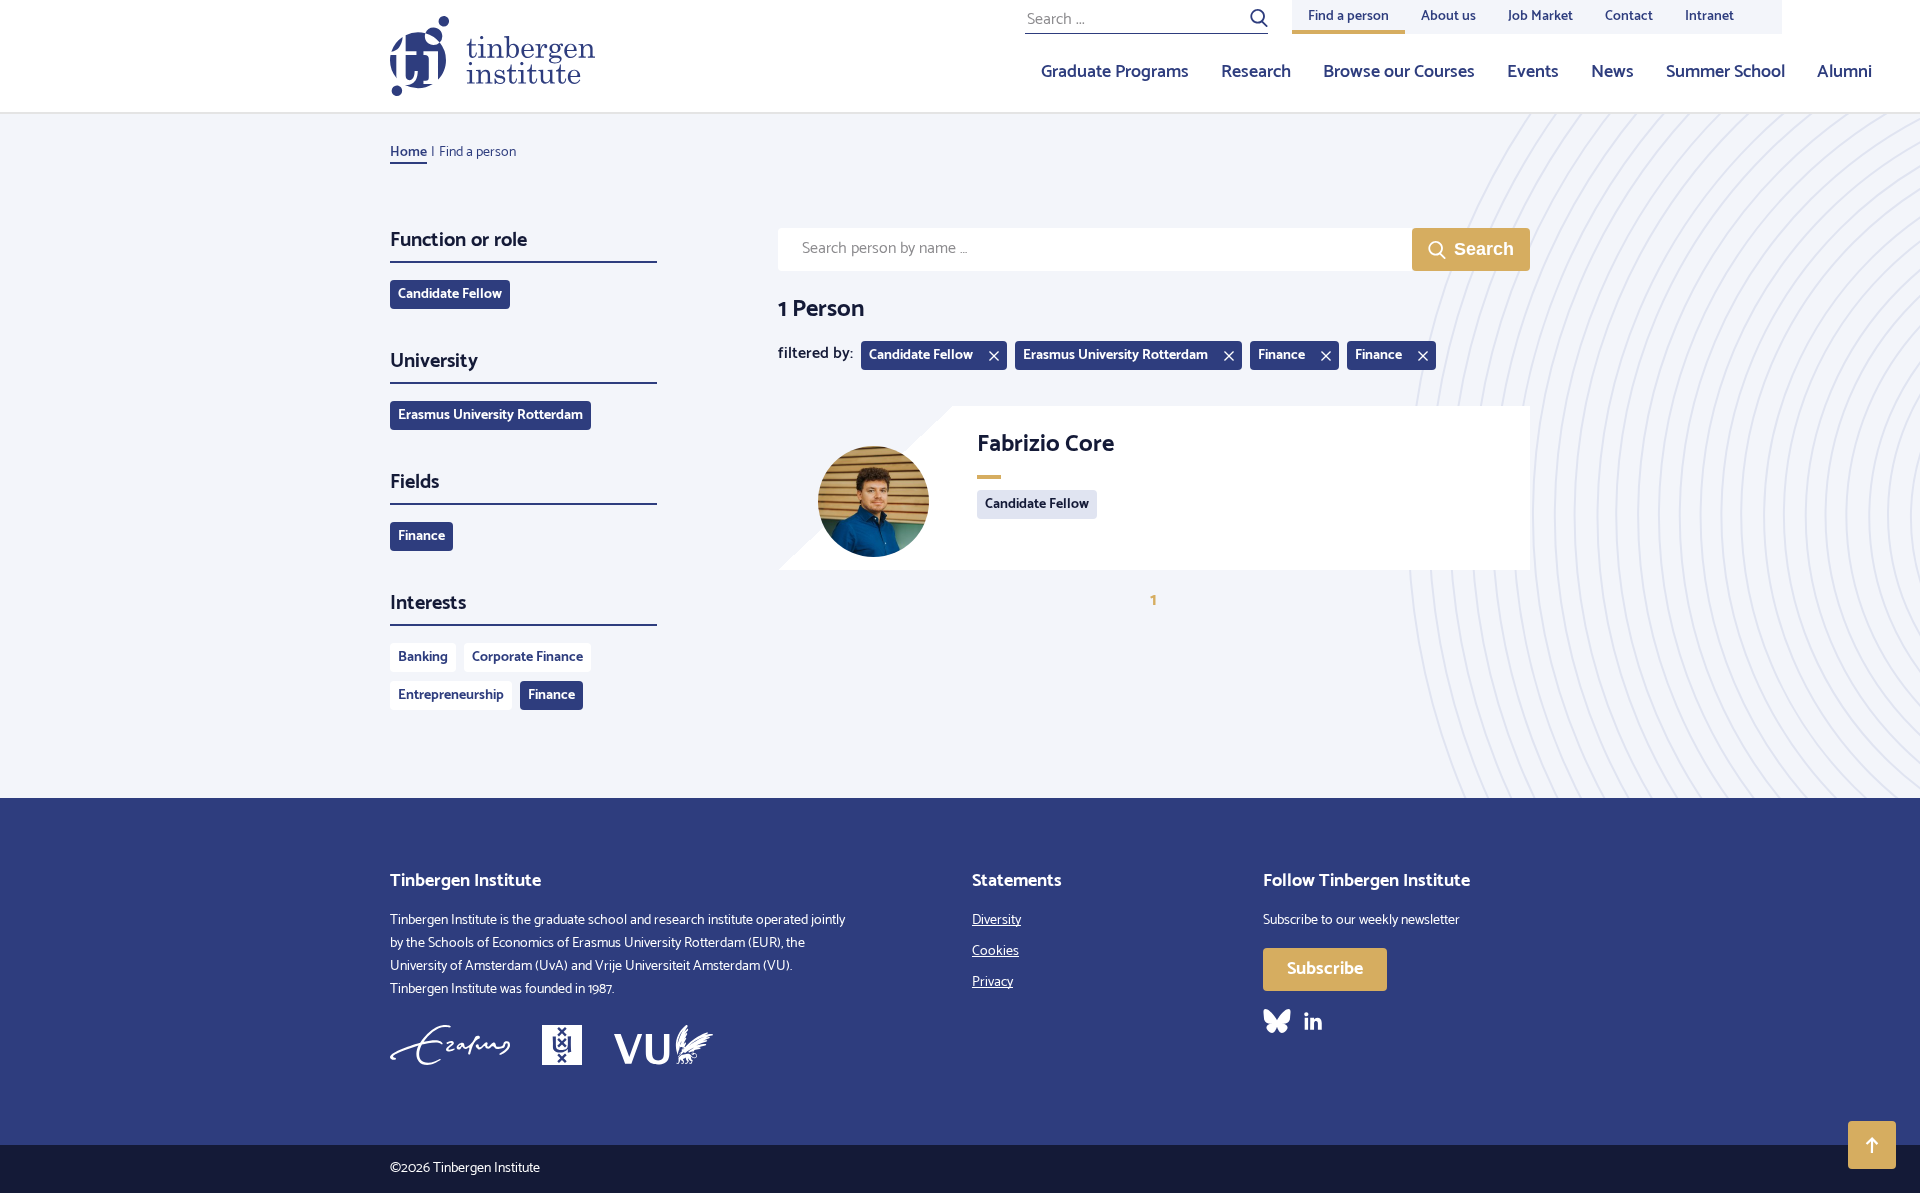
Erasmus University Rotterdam (490, 415)
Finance (421, 536)
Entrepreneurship (451, 695)
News (1612, 72)
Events (1533, 72)
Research (1256, 72)
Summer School (1725, 72)
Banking (423, 657)
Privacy (992, 982)
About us (1448, 16)
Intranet (1709, 16)
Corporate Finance (527, 657)
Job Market (1540, 16)
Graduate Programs (1115, 72)
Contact (1629, 16)
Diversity (996, 920)
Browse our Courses (1399, 72)
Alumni (1844, 72)
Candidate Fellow (450, 294)
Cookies (995, 951)
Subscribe (1325, 969)
